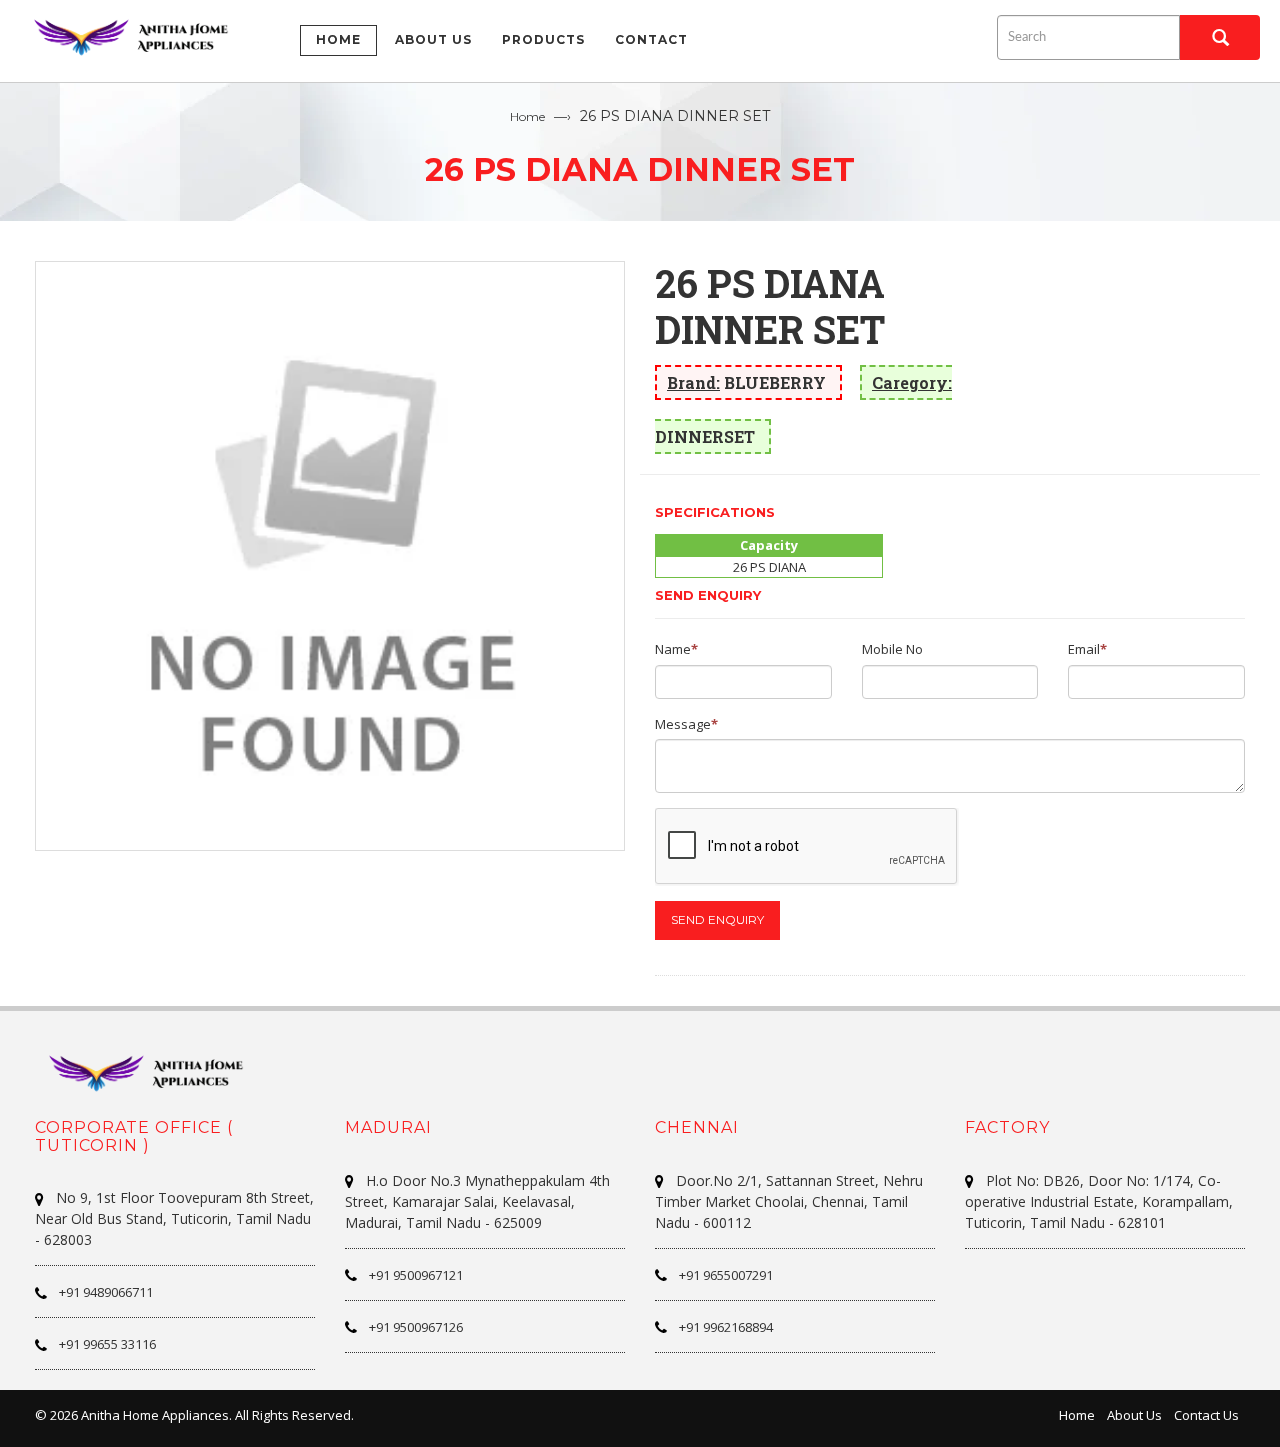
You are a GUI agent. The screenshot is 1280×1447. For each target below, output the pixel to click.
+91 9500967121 (416, 1275)
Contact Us (1206, 1415)
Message (683, 724)
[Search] (1220, 37)
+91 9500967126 (416, 1327)
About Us (1134, 1415)
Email (1084, 649)
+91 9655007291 (726, 1275)
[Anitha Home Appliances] (140, 36)
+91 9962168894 (726, 1327)
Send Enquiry (717, 919)
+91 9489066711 (106, 1292)
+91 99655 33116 (107, 1344)
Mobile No (892, 649)
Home (527, 116)
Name (673, 649)
